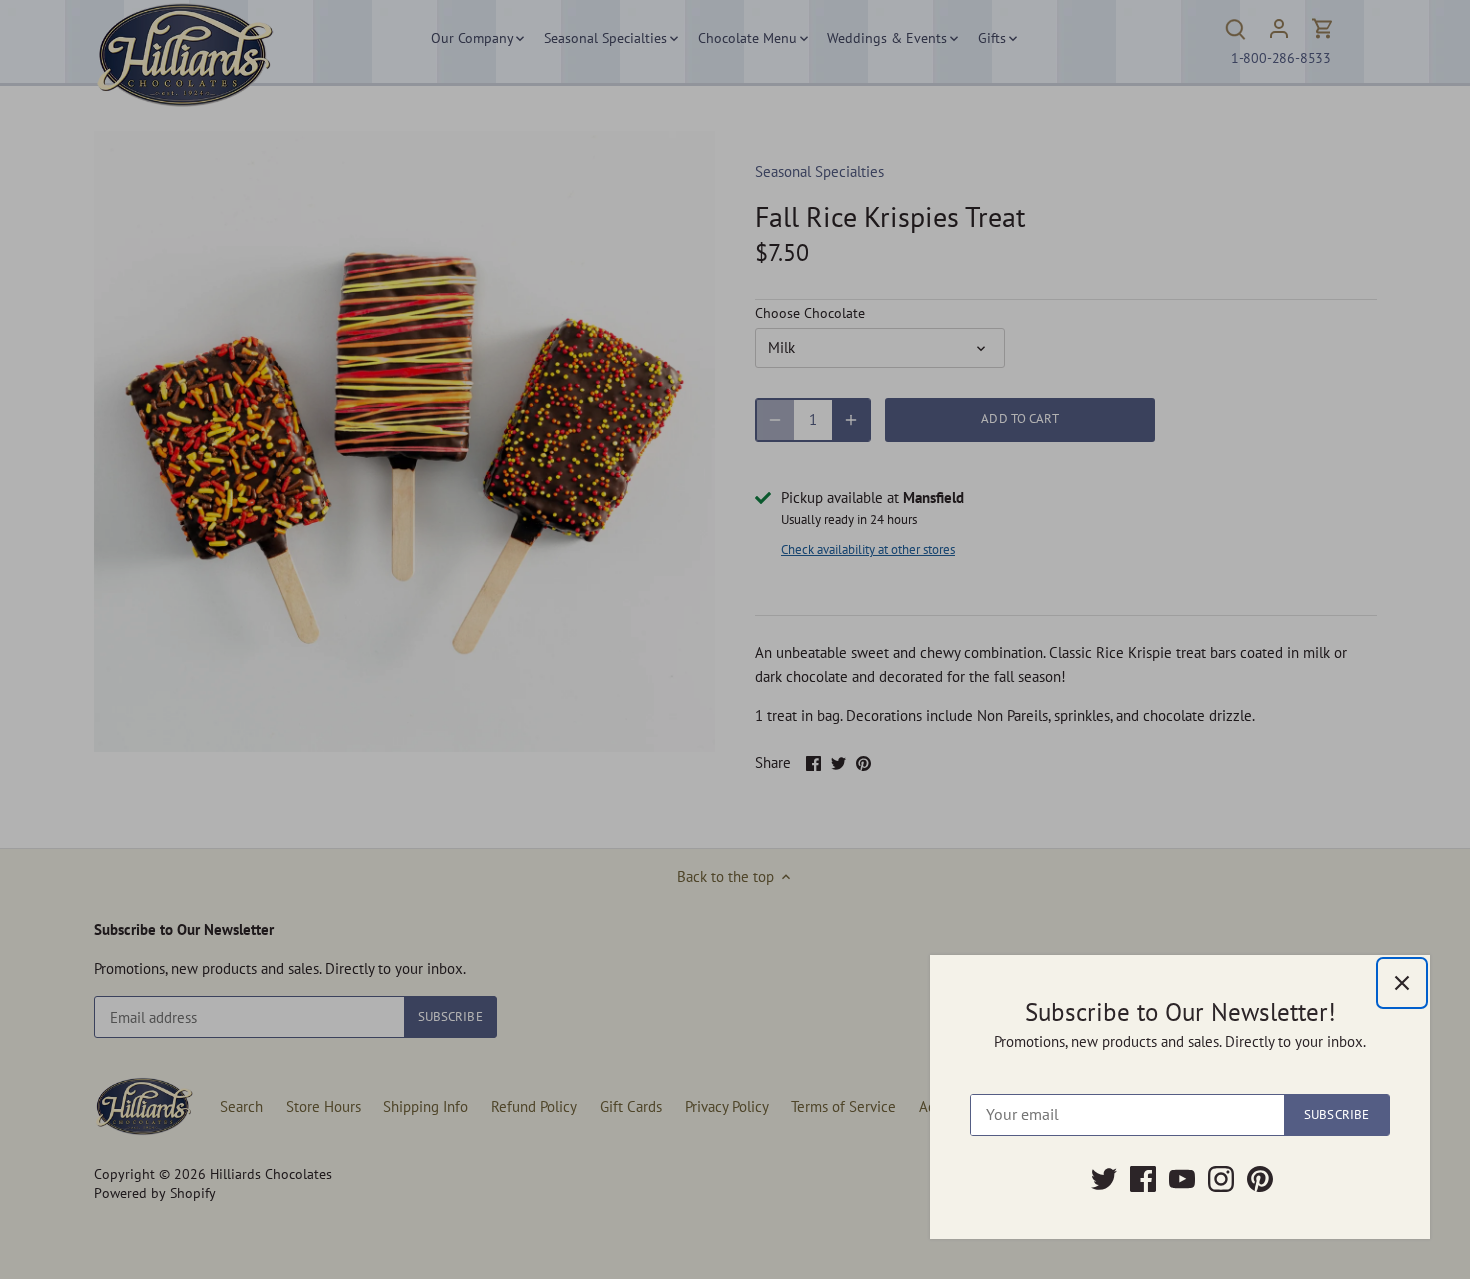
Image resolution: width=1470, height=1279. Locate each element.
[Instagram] (1221, 1179)
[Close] (1402, 983)
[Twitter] (1104, 1179)
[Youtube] (1182, 1179)
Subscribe (1336, 1114)
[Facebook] (1143, 1179)
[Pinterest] (1260, 1179)
